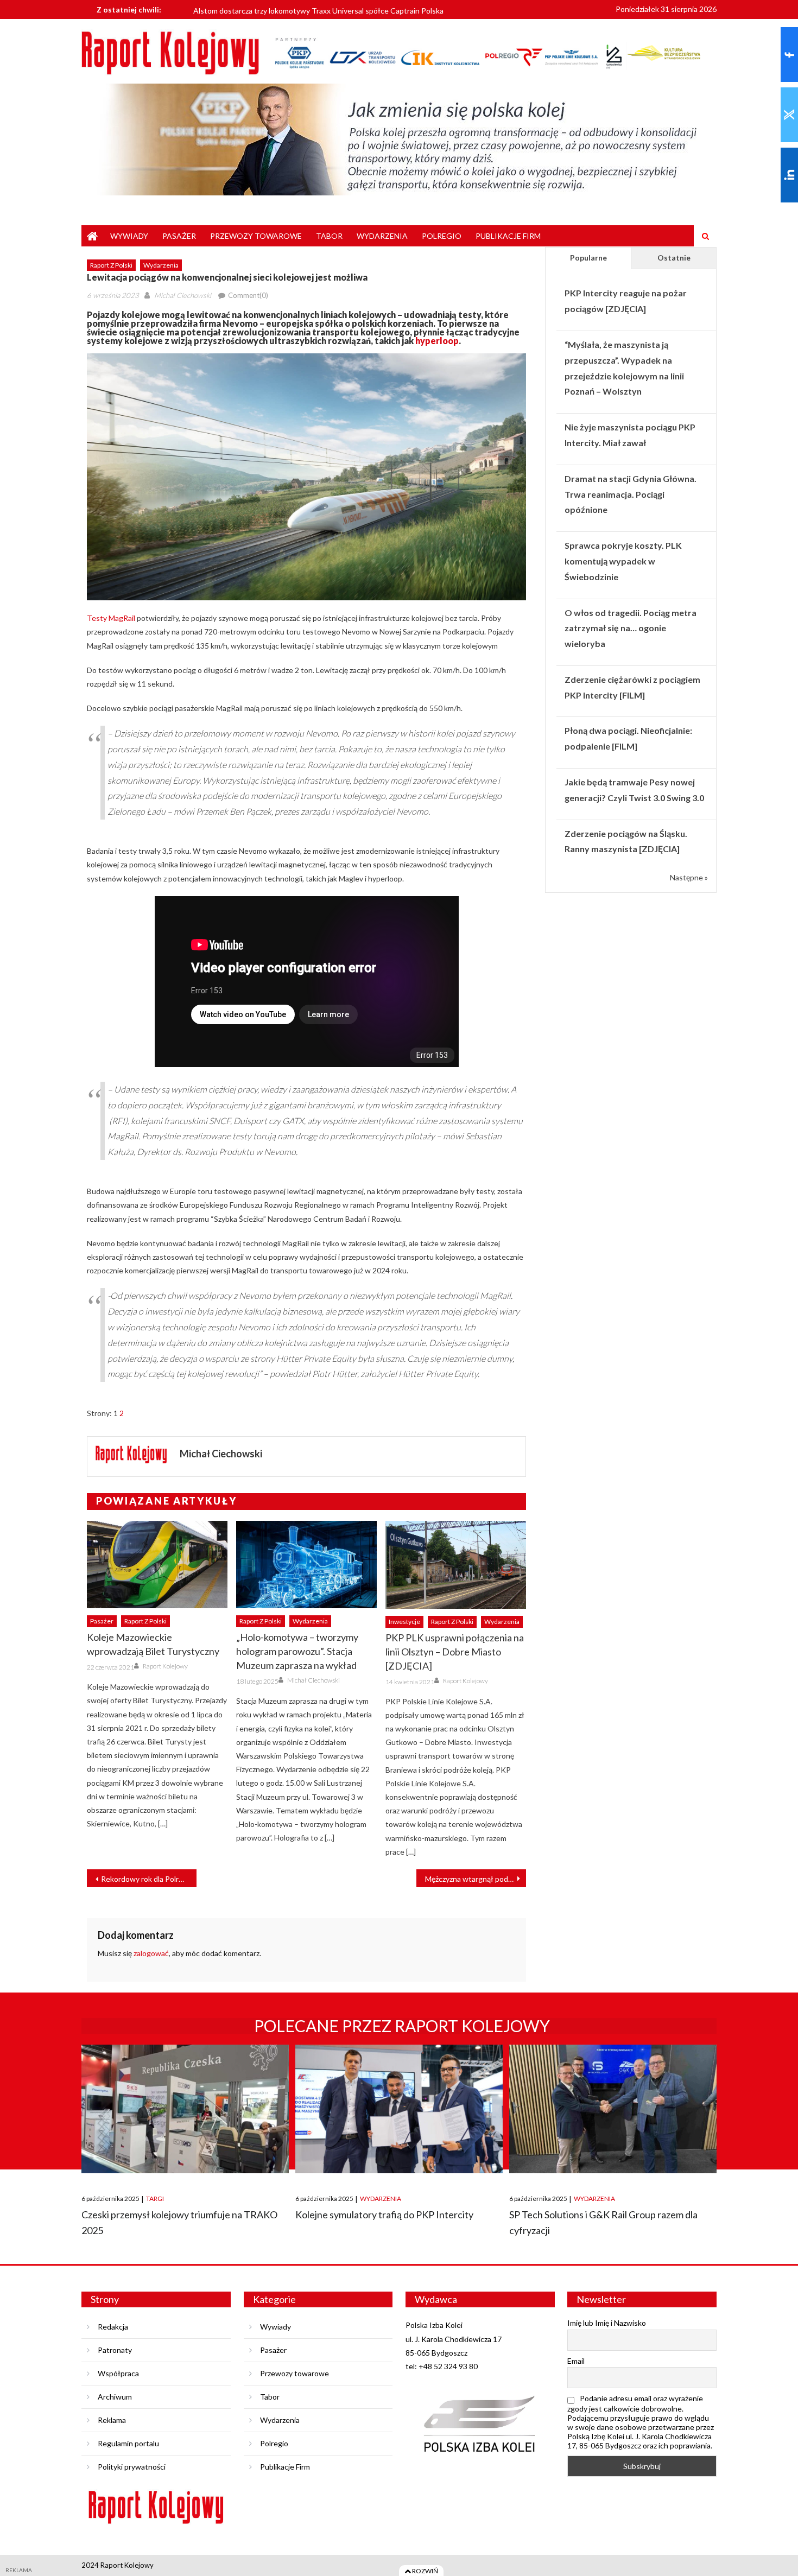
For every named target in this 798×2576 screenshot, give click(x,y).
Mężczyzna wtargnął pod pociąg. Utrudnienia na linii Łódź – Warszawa (476, 1879)
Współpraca (118, 2373)
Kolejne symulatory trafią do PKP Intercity (384, 2215)
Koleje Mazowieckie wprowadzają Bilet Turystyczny (153, 1644)
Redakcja (113, 2327)
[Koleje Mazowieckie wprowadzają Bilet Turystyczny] (157, 1565)
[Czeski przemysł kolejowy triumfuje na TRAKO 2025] (185, 2109)
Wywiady (129, 236)
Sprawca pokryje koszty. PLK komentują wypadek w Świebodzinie (623, 561)
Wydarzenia (382, 236)
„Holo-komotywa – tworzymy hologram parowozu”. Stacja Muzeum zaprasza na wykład (297, 1651)
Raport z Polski (111, 265)
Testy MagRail (111, 618)
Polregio (442, 236)
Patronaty (115, 2350)
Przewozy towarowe (256, 236)
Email (576, 2361)
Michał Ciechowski (183, 295)
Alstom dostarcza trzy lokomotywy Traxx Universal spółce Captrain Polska (318, 9)
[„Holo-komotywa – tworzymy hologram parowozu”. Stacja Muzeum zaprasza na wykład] (306, 1565)
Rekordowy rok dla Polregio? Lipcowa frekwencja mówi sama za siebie (149, 1879)
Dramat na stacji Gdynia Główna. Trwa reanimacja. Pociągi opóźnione (631, 494)
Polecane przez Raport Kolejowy (402, 2026)
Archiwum (115, 2397)
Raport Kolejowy (165, 1666)
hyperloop (437, 341)
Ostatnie (674, 258)
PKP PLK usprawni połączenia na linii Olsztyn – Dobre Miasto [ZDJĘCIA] (455, 1652)
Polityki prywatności (132, 2467)
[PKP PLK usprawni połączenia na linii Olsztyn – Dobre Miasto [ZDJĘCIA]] (456, 1565)
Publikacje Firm (508, 236)
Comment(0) (248, 295)
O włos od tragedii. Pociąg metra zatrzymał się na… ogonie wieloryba (631, 628)
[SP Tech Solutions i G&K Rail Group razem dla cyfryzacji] (613, 2109)
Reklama (112, 2420)
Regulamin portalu (128, 2443)
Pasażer (179, 236)
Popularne (588, 258)
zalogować (151, 1953)
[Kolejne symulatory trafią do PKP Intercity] (399, 2109)
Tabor (329, 236)
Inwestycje (404, 1622)
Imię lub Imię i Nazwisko (607, 2323)
